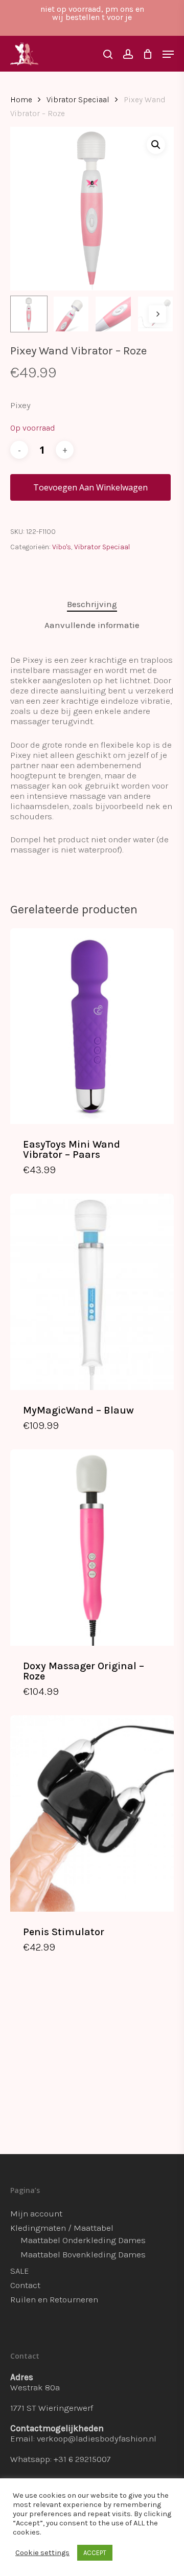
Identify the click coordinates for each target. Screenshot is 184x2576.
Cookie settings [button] (42, 2553)
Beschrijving (92, 604)
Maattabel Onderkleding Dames (83, 2240)
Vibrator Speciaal (78, 100)
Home (21, 100)
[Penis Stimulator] (92, 1813)
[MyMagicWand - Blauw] (92, 1292)
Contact (25, 2285)
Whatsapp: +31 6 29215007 (61, 2459)
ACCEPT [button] (95, 2553)
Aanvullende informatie (92, 625)
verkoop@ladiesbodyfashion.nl (97, 2438)
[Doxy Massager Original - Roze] (92, 1547)
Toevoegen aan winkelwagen (90, 487)
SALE (20, 2271)
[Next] (157, 314)
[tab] (92, 604)
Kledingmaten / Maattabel (62, 2228)
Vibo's (62, 547)
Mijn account (36, 2213)
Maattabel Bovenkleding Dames (83, 2254)
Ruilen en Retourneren (54, 2299)
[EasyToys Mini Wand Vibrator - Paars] (92, 1026)
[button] (156, 145)
